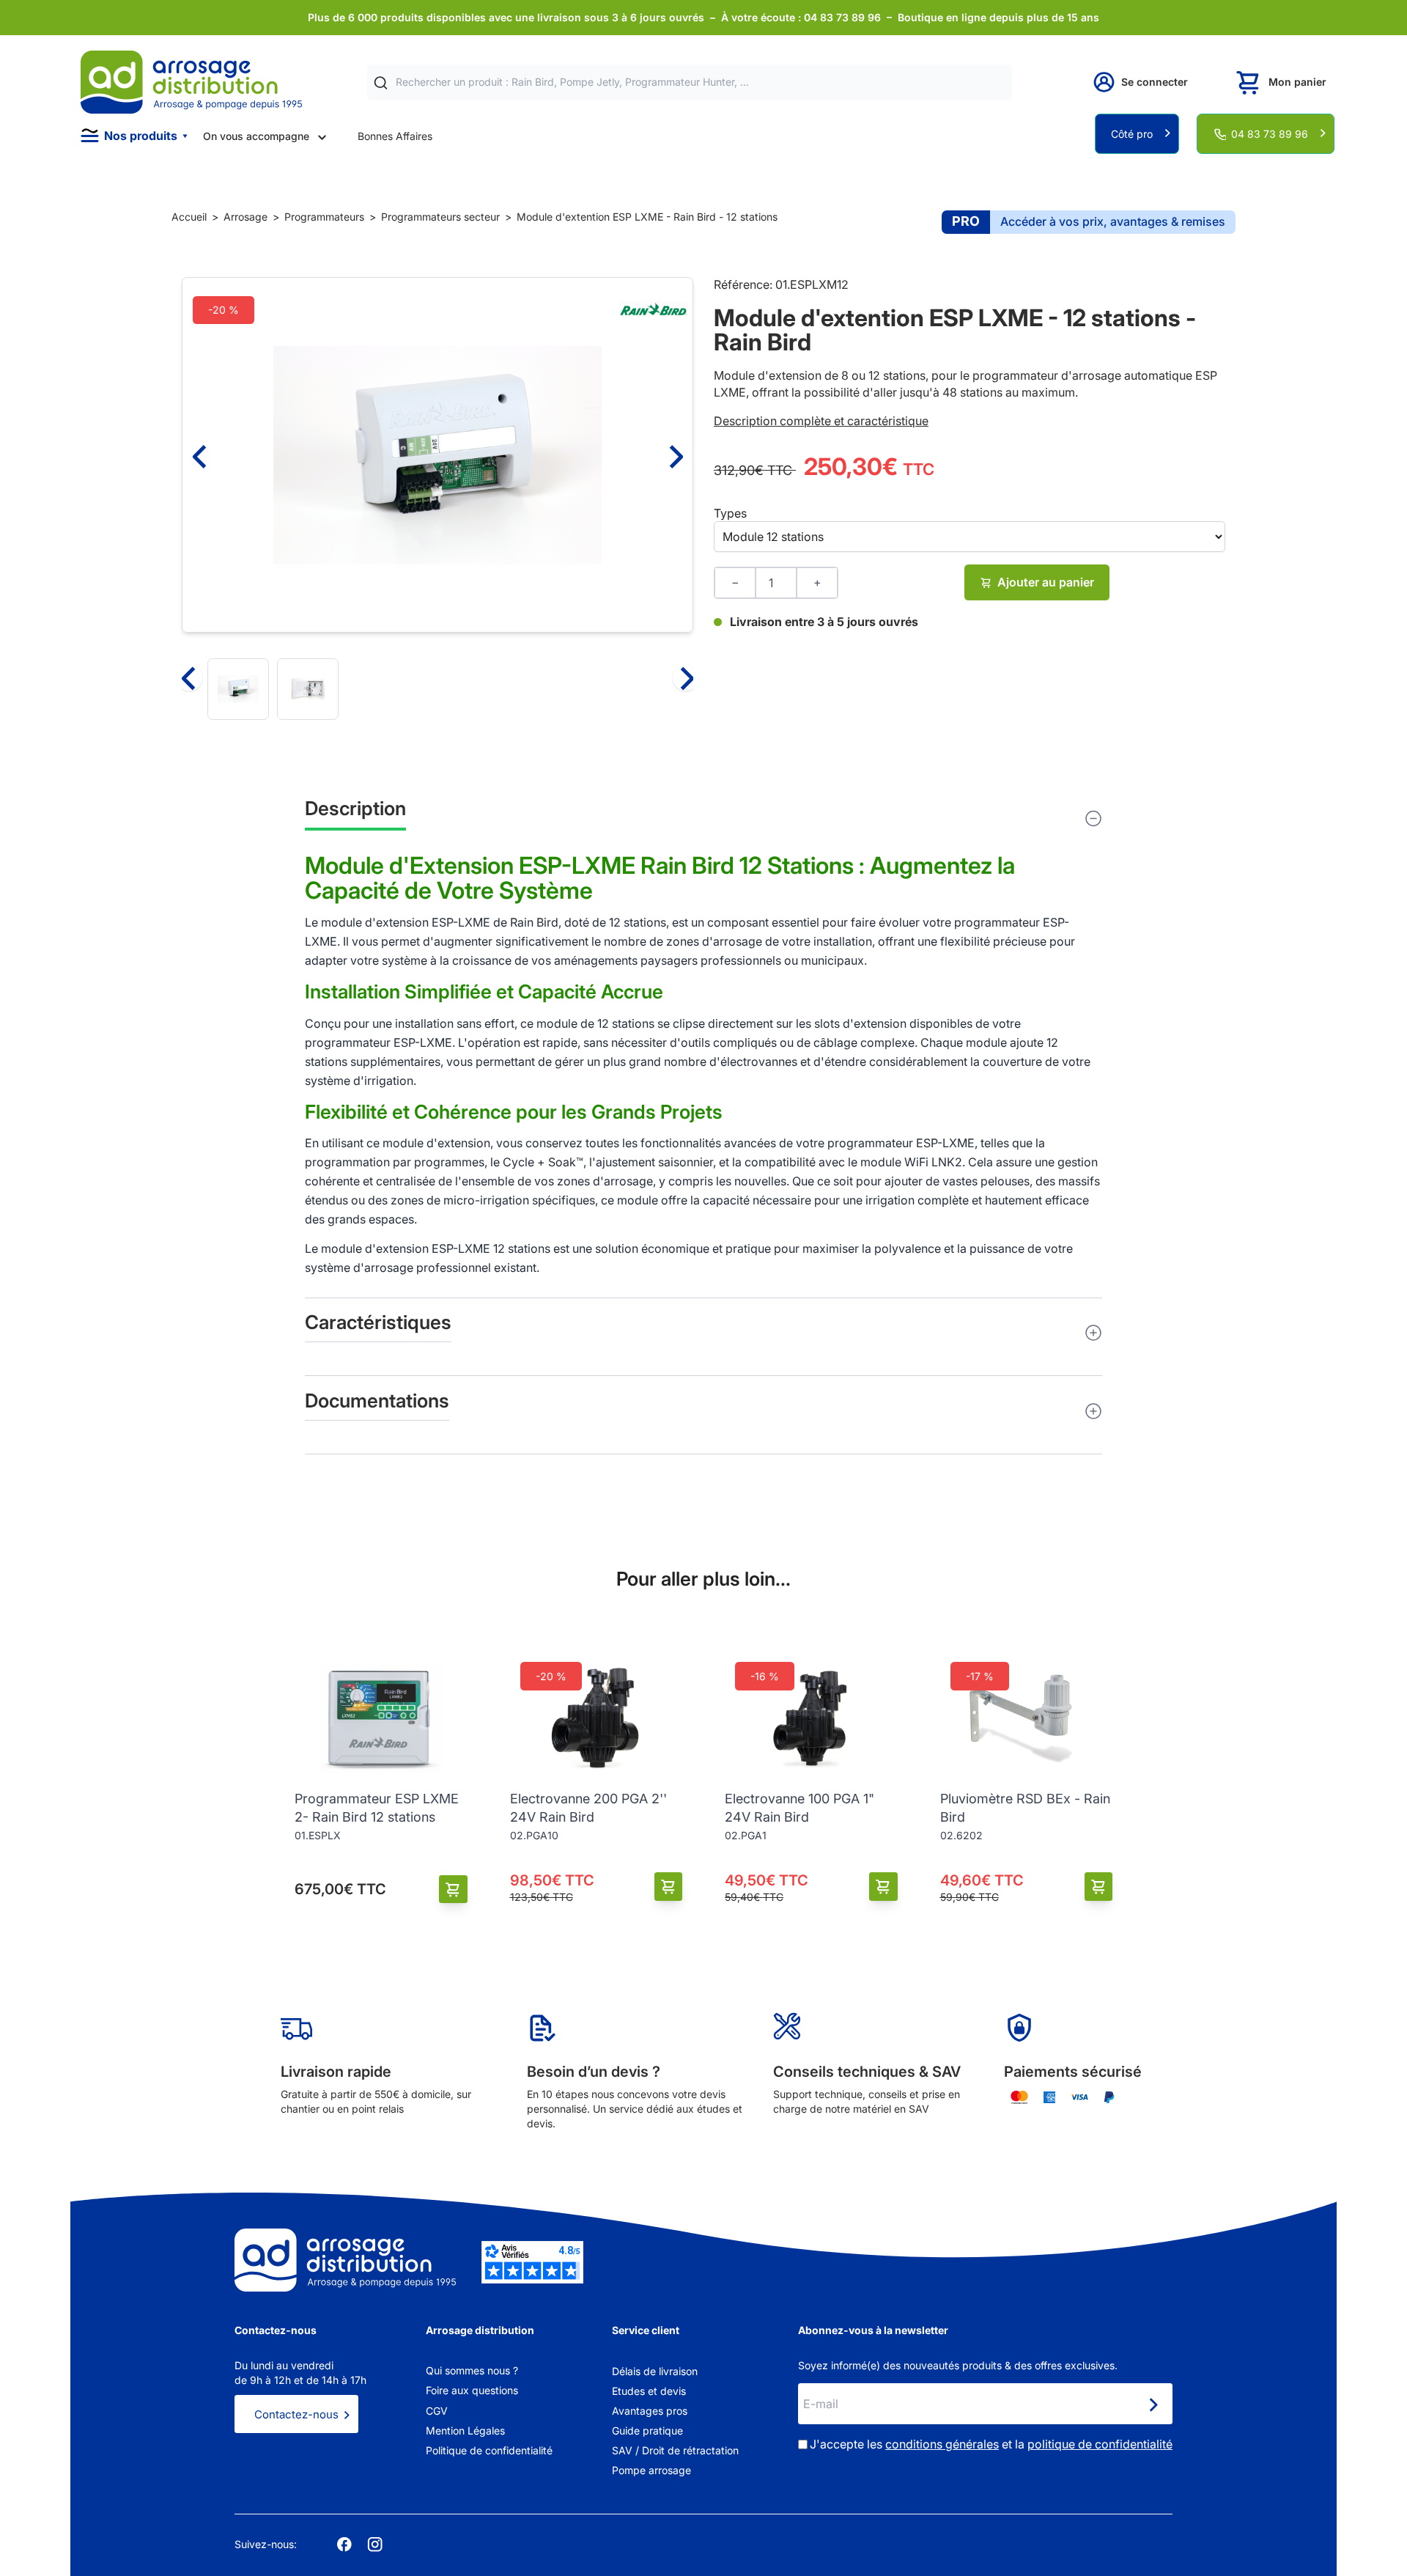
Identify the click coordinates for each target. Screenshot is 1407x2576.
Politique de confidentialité (489, 2450)
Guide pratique (647, 2430)
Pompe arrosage (651, 2470)
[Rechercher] (381, 82)
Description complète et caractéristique (821, 421)
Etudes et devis (649, 2391)
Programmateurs (324, 217)
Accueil (189, 217)
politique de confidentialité (1100, 2444)
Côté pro (1132, 134)
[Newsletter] (1153, 2405)
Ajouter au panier (1046, 582)
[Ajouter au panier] (453, 1889)
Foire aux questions (472, 2390)
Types (730, 513)
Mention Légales (465, 2430)
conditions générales (942, 2444)
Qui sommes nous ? (472, 2370)
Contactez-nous (296, 2414)
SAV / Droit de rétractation (675, 2450)
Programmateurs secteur (440, 217)
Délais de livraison (655, 2371)
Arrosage (245, 217)
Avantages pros (650, 2411)
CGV (437, 2411)
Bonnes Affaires (395, 136)
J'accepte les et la (991, 2444)
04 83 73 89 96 (1270, 134)
